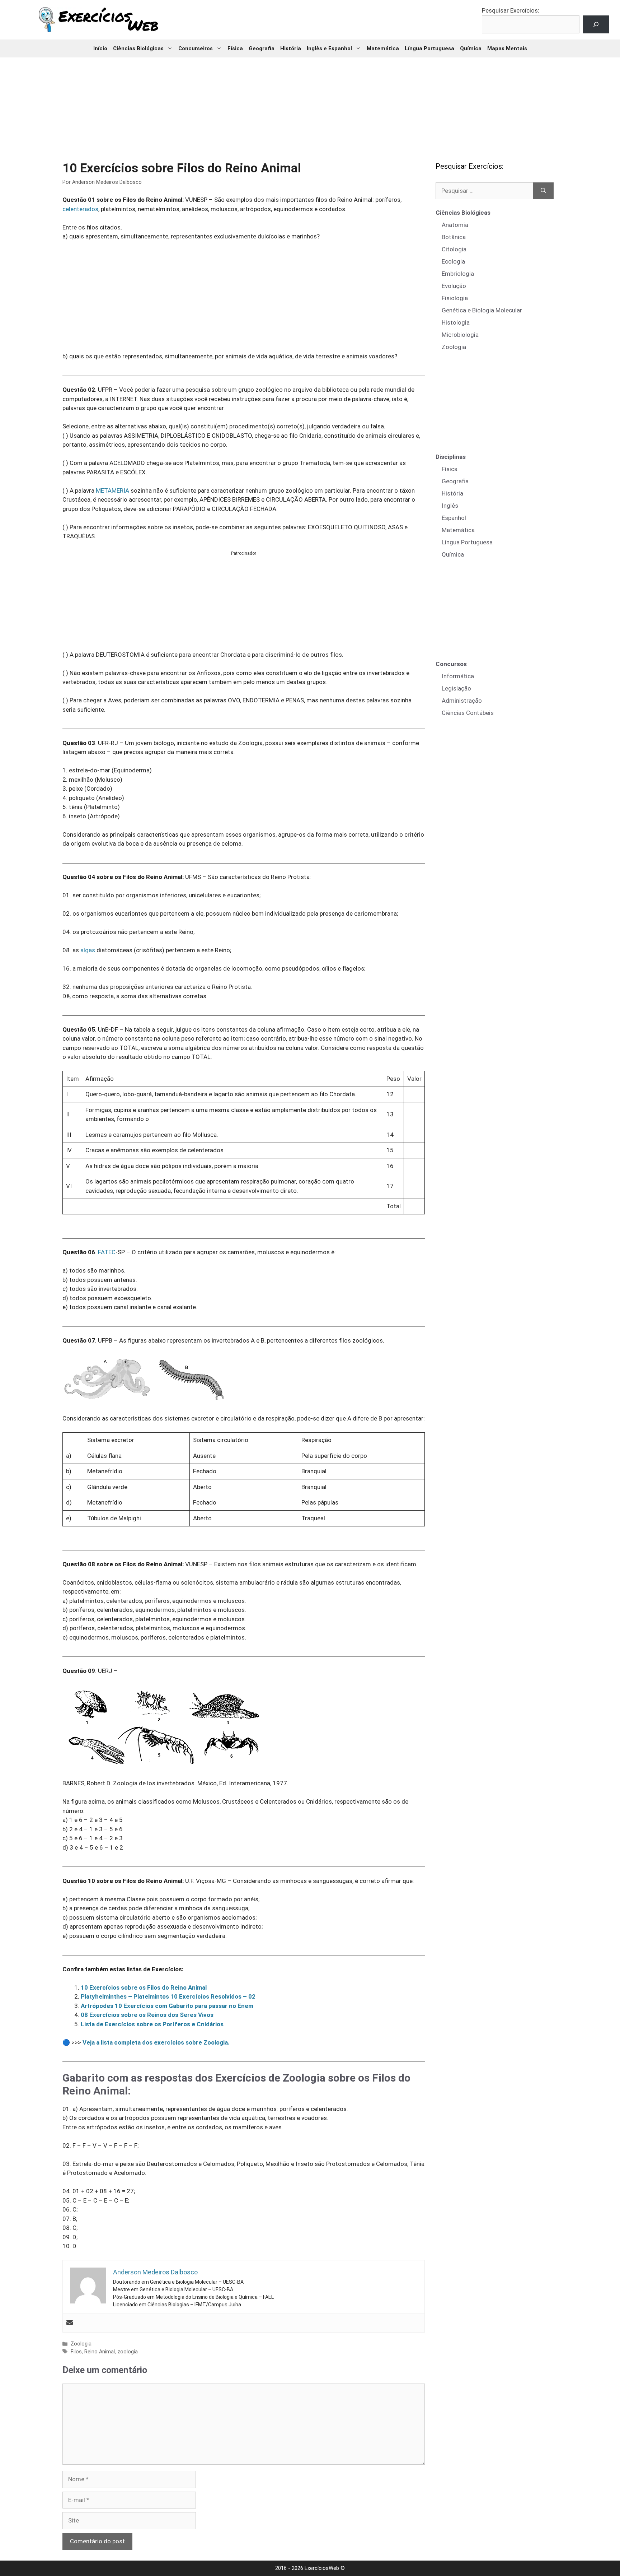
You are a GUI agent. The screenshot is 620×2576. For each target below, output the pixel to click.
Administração (462, 701)
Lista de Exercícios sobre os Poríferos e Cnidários (152, 2024)
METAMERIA (112, 490)
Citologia (454, 249)
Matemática (383, 48)
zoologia (128, 2352)
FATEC (107, 1252)
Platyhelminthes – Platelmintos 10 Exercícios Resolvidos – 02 (168, 1996)
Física (235, 48)
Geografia (262, 48)
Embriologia (458, 274)
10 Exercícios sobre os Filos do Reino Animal (144, 1987)
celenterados (80, 209)
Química (471, 48)
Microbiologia (460, 335)
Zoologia (81, 2344)
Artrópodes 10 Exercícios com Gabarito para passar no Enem (167, 2006)
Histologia (456, 322)
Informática (458, 676)
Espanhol (454, 518)
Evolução (454, 286)
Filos (76, 2352)
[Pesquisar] (543, 191)
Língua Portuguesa (429, 48)
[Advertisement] (310, 104)
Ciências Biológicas (138, 48)
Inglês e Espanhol (329, 48)
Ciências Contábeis (468, 713)
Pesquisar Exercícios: (511, 10)
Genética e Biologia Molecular (482, 310)
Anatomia (455, 225)
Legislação (456, 688)
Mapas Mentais (507, 48)
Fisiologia (455, 298)
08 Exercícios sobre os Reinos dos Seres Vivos (147, 2015)
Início (100, 48)
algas (88, 950)
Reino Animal (100, 2352)
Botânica (454, 237)
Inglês (450, 506)
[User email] (70, 2323)
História (291, 48)
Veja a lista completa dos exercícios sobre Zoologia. (156, 2042)
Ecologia (453, 261)
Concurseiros (196, 48)
